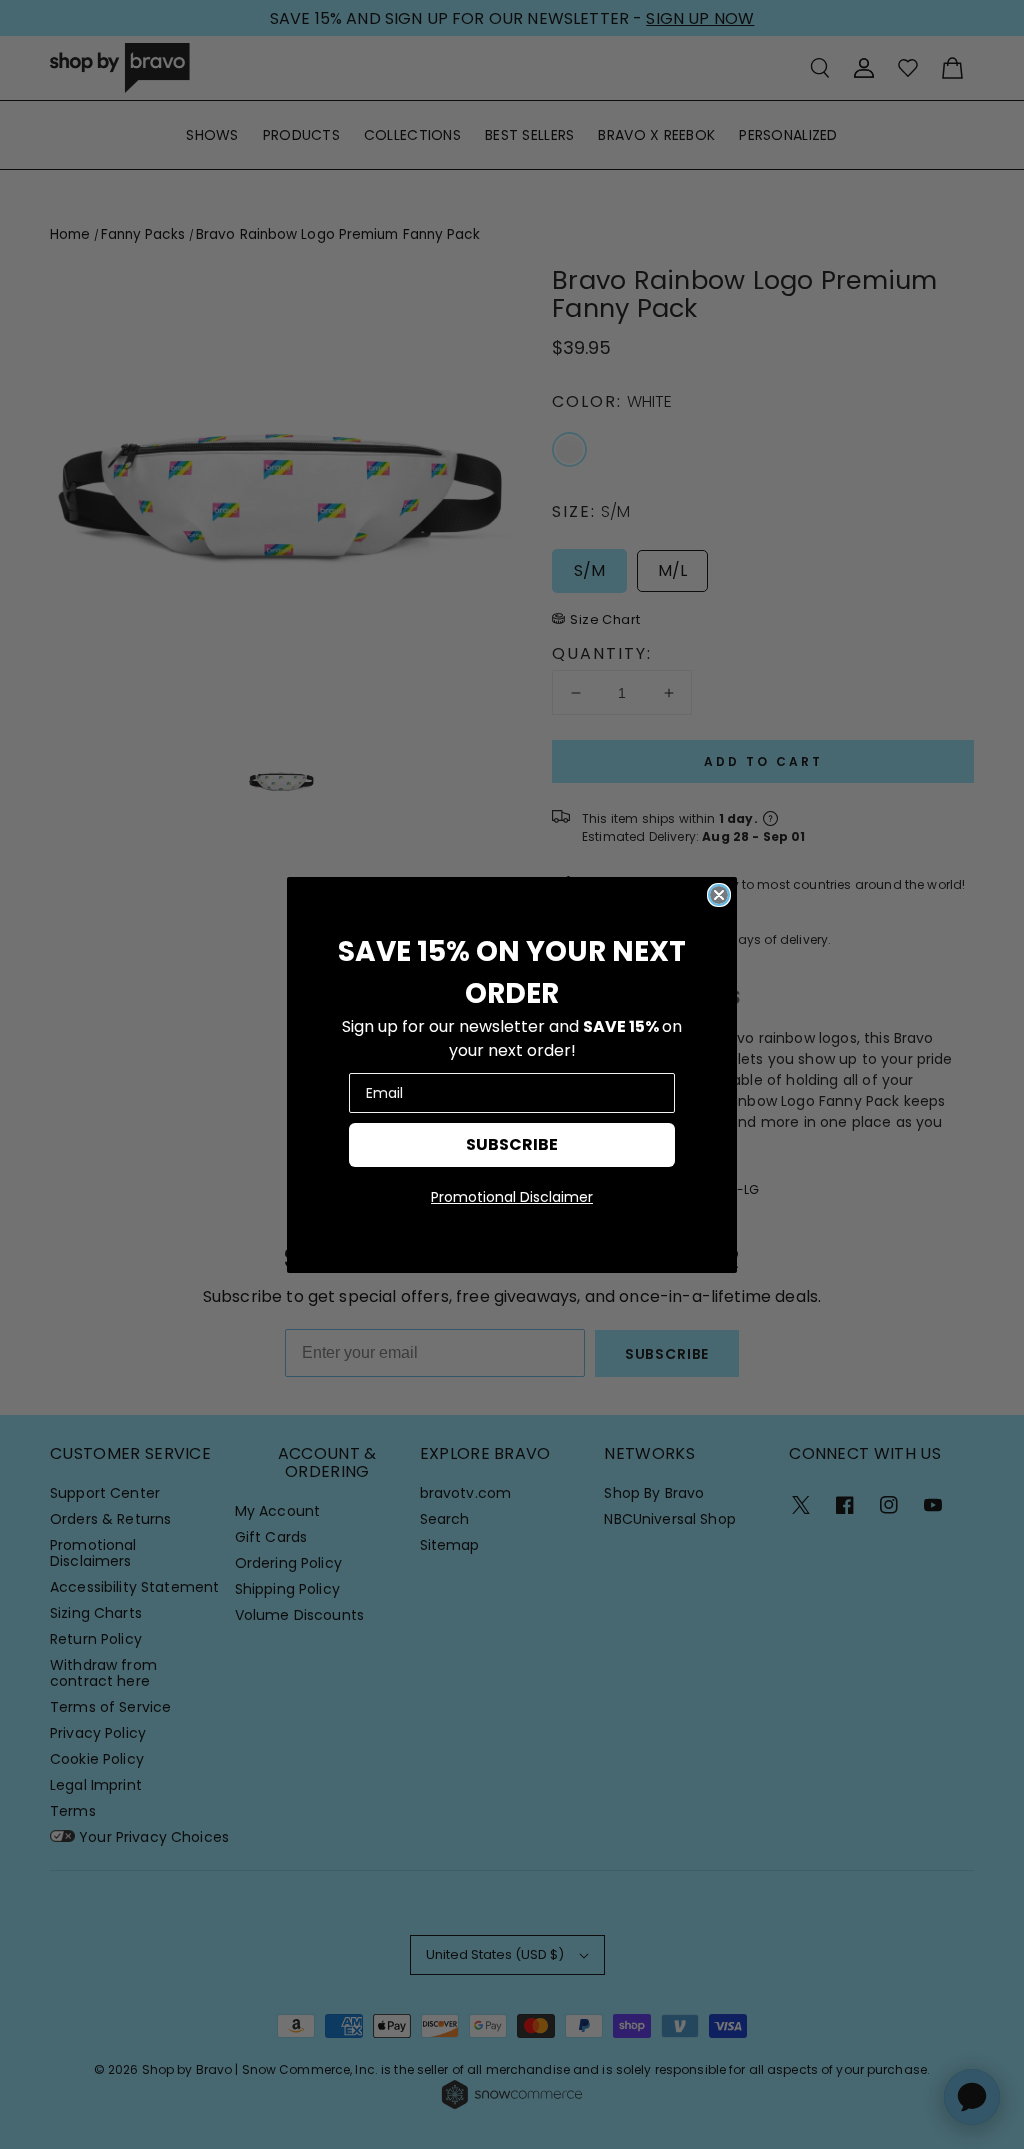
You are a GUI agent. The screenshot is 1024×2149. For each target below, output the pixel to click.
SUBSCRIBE (512, 1144)
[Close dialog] (719, 895)
